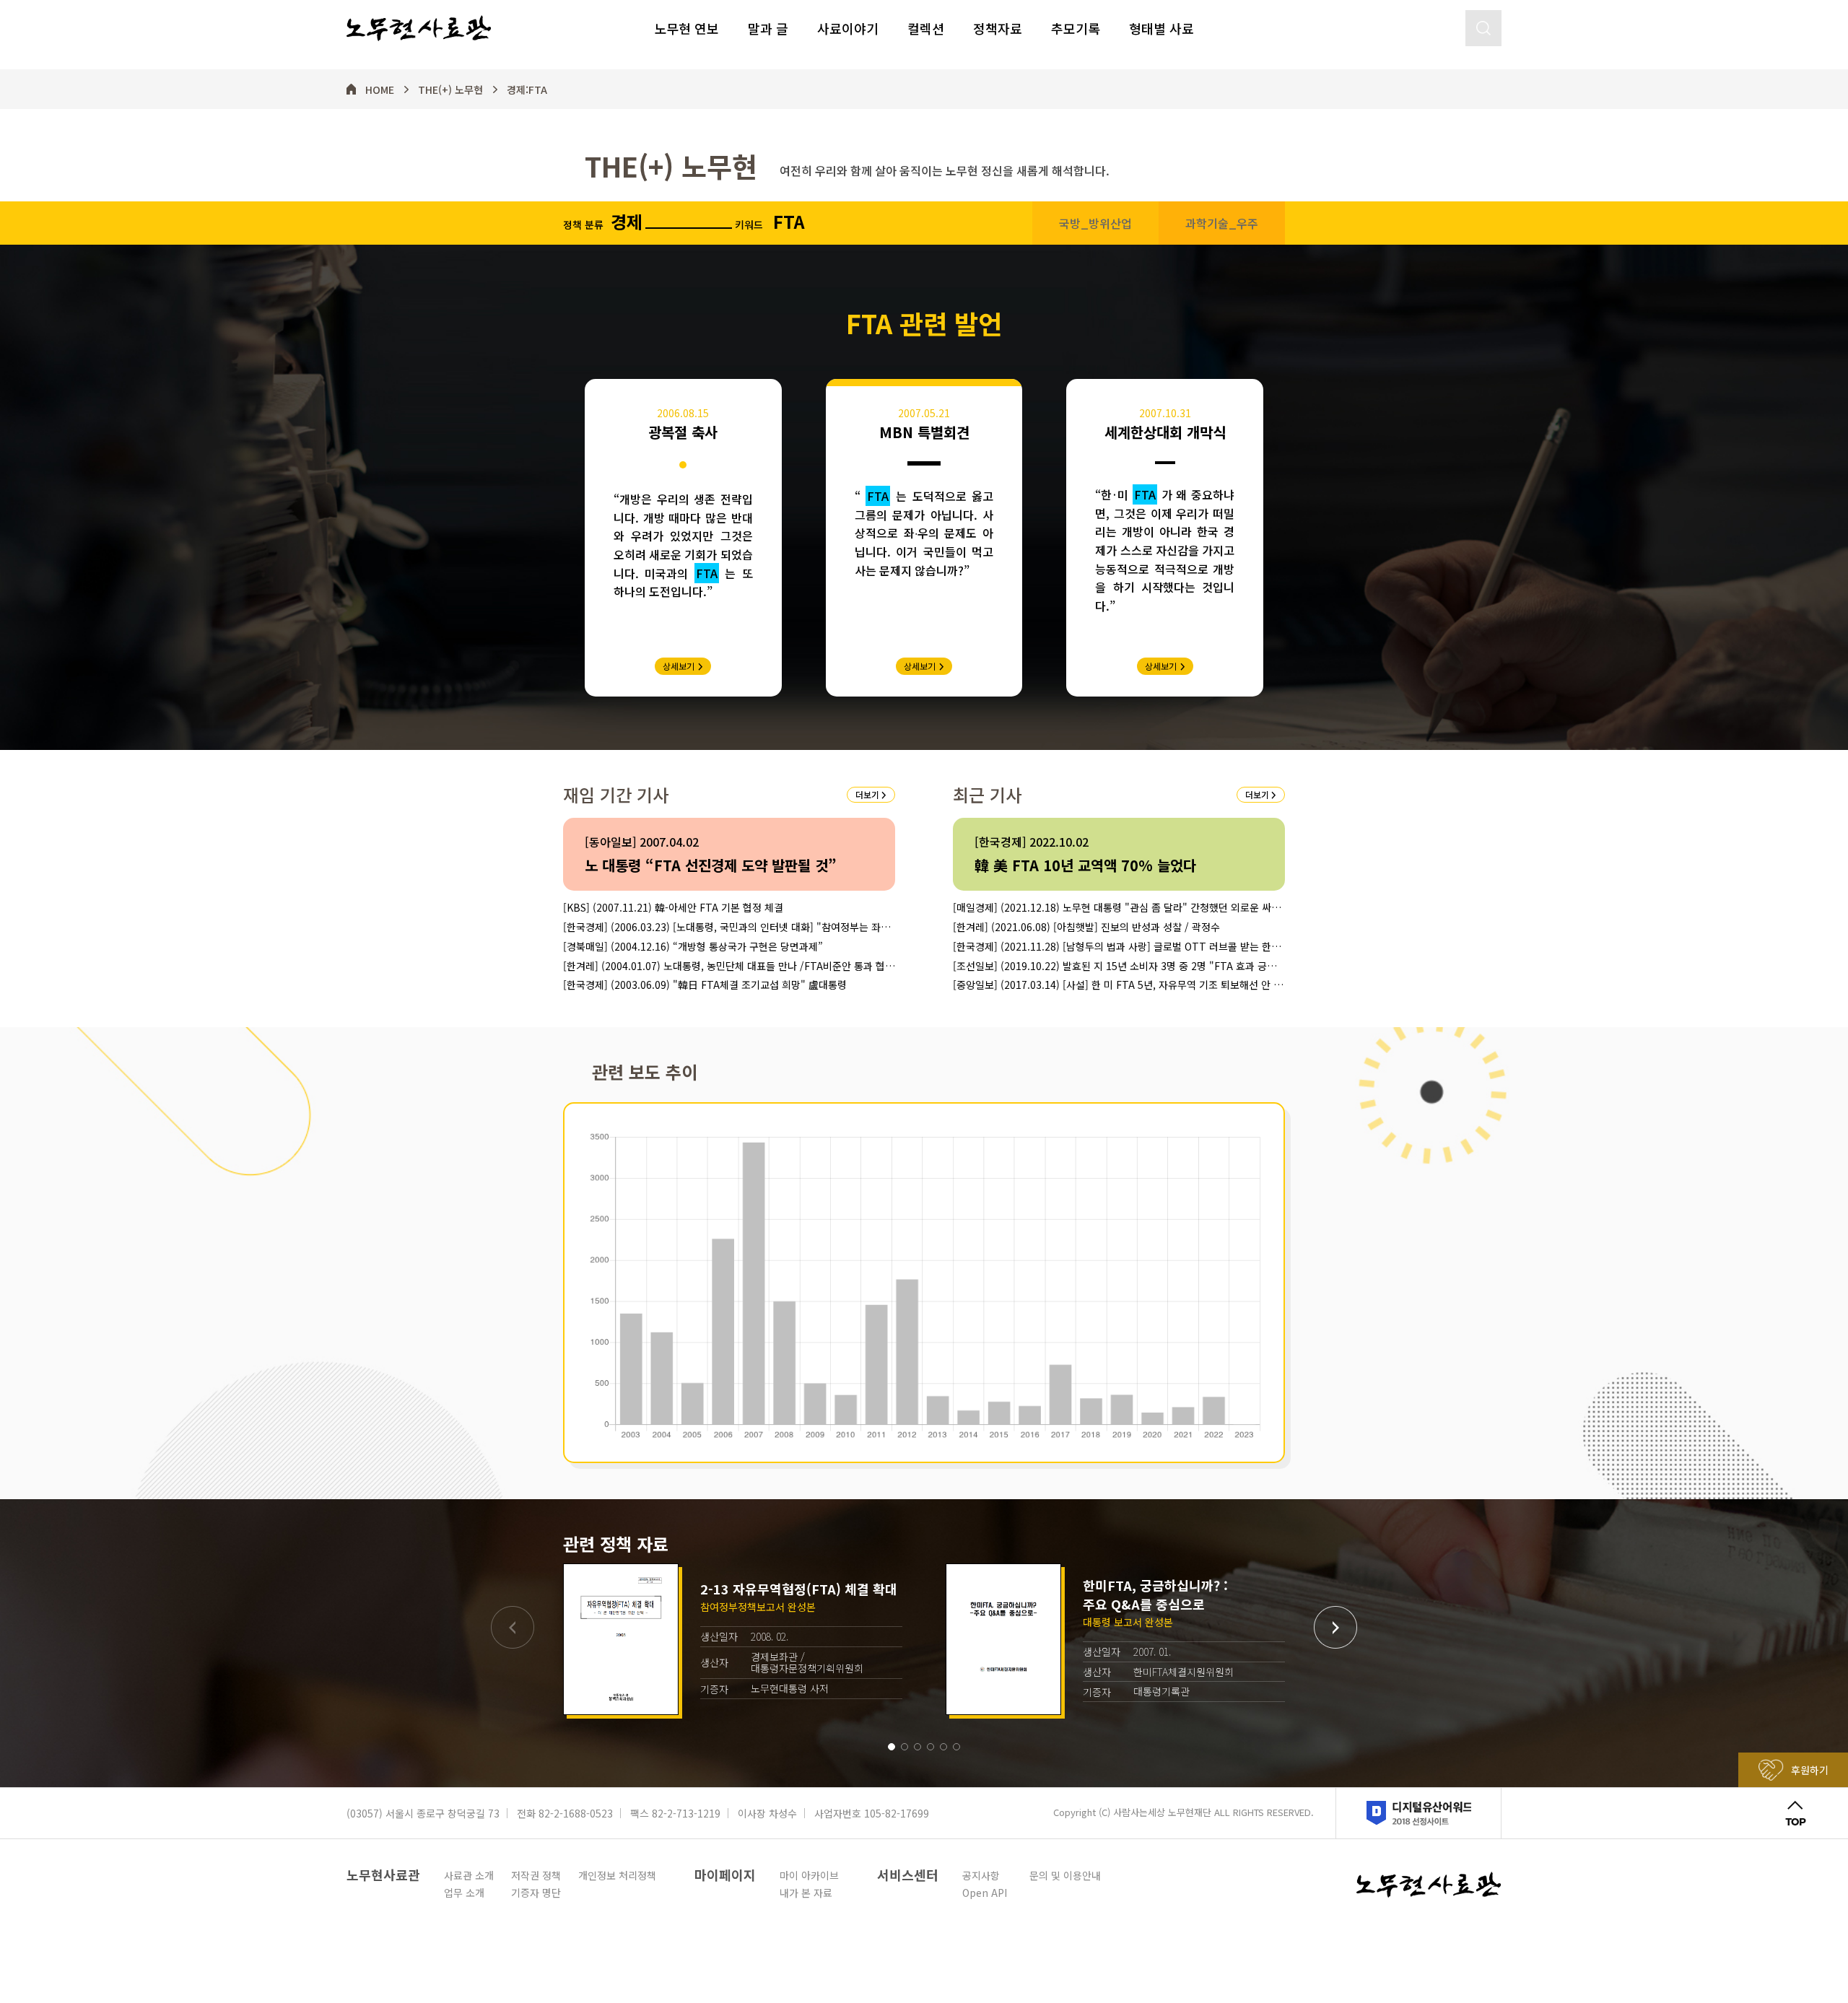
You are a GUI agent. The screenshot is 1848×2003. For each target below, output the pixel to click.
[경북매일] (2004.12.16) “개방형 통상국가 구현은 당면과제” (693, 947)
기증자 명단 (536, 1893)
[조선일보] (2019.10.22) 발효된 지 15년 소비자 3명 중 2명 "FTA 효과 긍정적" (1115, 966)
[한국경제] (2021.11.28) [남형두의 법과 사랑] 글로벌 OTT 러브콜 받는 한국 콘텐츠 (1117, 947)
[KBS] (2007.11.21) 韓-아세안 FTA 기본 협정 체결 (673, 908)
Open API (985, 1893)
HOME (380, 90)
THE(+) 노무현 (450, 90)
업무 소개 (464, 1893)
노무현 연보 (687, 28)
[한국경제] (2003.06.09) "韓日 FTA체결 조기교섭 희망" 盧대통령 (705, 985)
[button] (892, 1747)
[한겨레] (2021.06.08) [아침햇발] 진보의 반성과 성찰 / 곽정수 (1086, 927)
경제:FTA (527, 90)
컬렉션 (926, 28)
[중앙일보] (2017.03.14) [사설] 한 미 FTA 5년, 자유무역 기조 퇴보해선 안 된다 (1118, 985)
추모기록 (1076, 28)
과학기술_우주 (1222, 223)
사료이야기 (848, 28)
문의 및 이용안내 (1065, 1875)
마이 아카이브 (809, 1875)
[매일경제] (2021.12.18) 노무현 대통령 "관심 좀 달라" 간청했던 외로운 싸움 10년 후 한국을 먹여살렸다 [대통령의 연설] (1117, 908)
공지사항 (981, 1875)
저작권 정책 (536, 1875)
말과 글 (768, 28)
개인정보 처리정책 (617, 1875)
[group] (733, 1639)
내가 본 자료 (806, 1893)
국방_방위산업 (1095, 223)
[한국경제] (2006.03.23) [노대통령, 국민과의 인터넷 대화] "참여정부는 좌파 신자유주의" (727, 927)
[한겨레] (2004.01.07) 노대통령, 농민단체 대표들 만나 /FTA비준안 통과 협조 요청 (729, 966)
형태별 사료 (1161, 28)
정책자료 (998, 28)
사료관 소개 (469, 1875)
